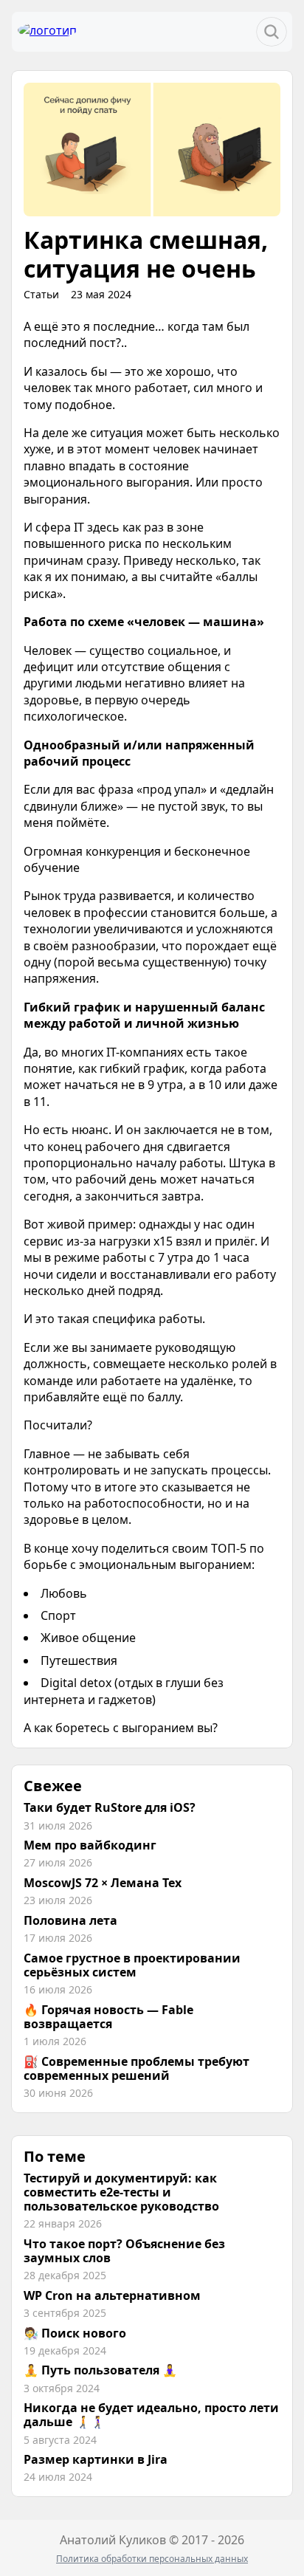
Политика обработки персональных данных (152, 2559)
